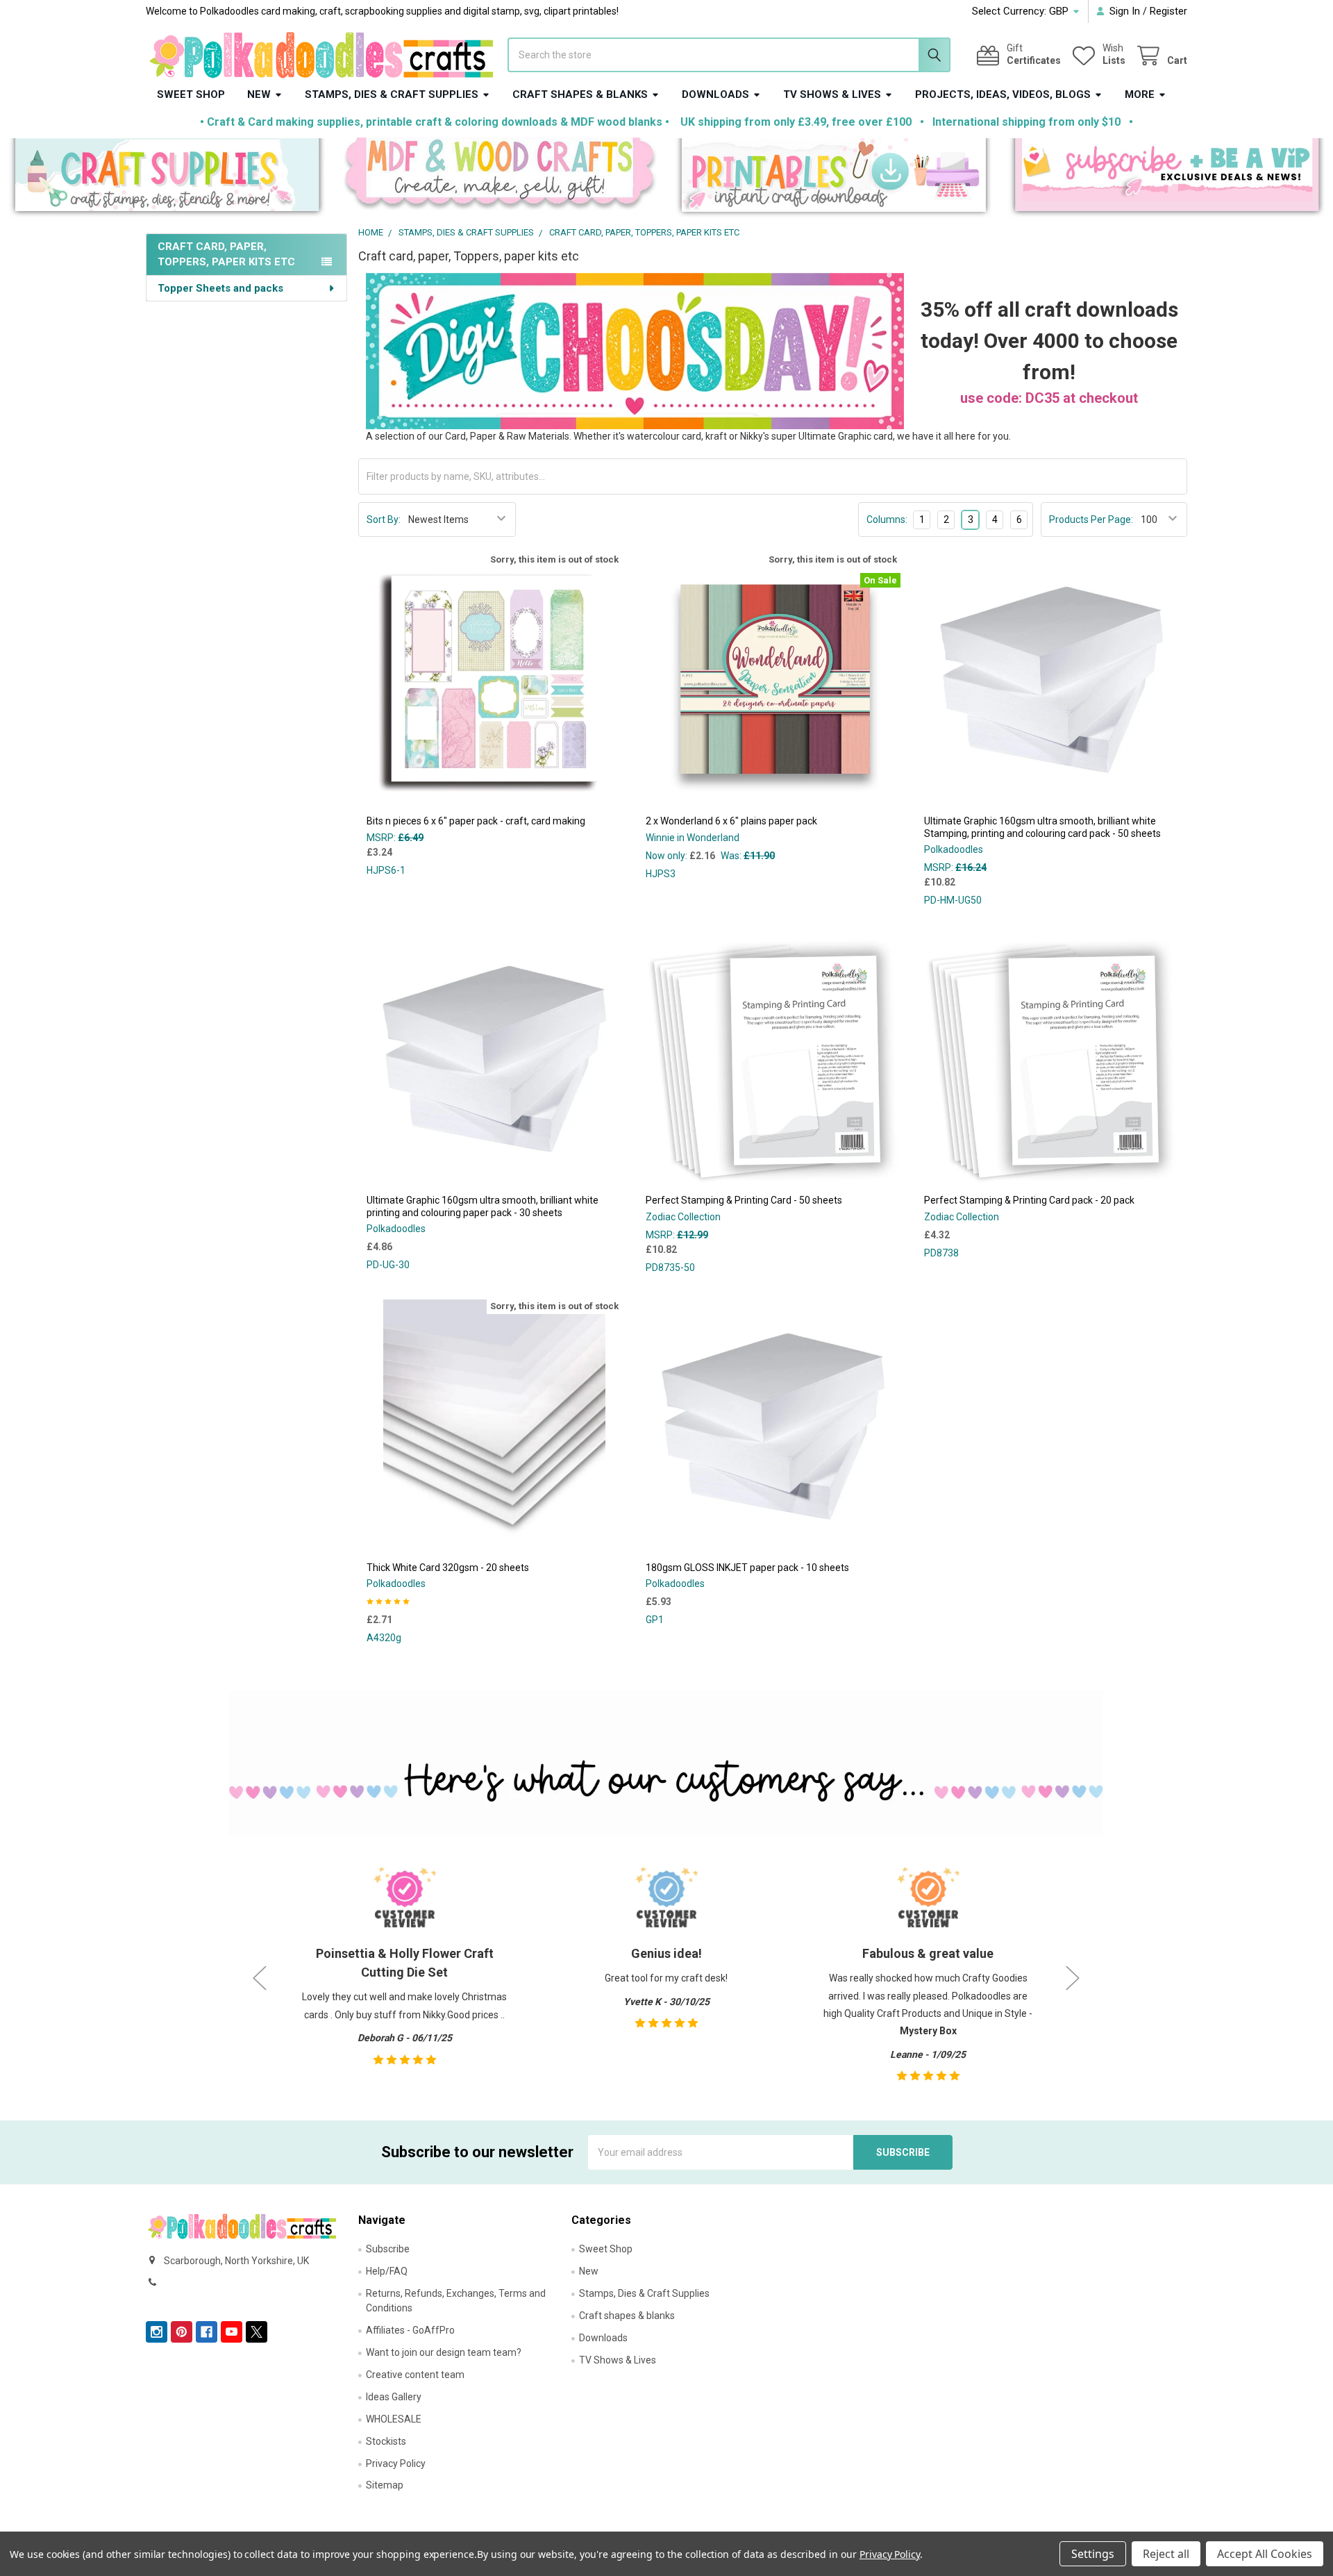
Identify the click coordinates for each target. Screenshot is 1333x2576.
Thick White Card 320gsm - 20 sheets (448, 1568)
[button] (167, 178)
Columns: (887, 520)
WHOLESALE (394, 2419)
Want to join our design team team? (444, 2352)
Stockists (386, 2441)
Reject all (1166, 2554)
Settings (1093, 2554)
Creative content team (415, 2375)
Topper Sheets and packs (220, 288)
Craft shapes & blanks (580, 94)
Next (1073, 1978)
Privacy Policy (396, 2463)
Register (1168, 11)
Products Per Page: (1091, 520)
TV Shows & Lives (832, 94)
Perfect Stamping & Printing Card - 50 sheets (744, 1200)
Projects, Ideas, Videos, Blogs (1003, 94)
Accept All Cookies (1265, 2554)
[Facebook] (207, 2332)
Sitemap (385, 2485)
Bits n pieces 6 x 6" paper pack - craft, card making (476, 821)
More (1140, 94)
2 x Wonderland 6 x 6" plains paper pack (731, 821)
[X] (257, 2332)
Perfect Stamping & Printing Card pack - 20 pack (1029, 1200)
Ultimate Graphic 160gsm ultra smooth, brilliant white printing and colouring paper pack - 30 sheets (483, 1206)
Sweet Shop (191, 94)
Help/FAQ (387, 2271)
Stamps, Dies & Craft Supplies (392, 94)
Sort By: (384, 520)
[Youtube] (232, 2332)
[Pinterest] (182, 2332)
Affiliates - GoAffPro (410, 2330)
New (259, 94)
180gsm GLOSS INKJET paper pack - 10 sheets (747, 1568)
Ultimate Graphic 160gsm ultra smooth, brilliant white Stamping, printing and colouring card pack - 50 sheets (1042, 827)
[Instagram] (157, 2332)
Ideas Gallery (394, 2397)
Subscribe (388, 2249)
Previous (260, 1978)
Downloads (715, 94)
